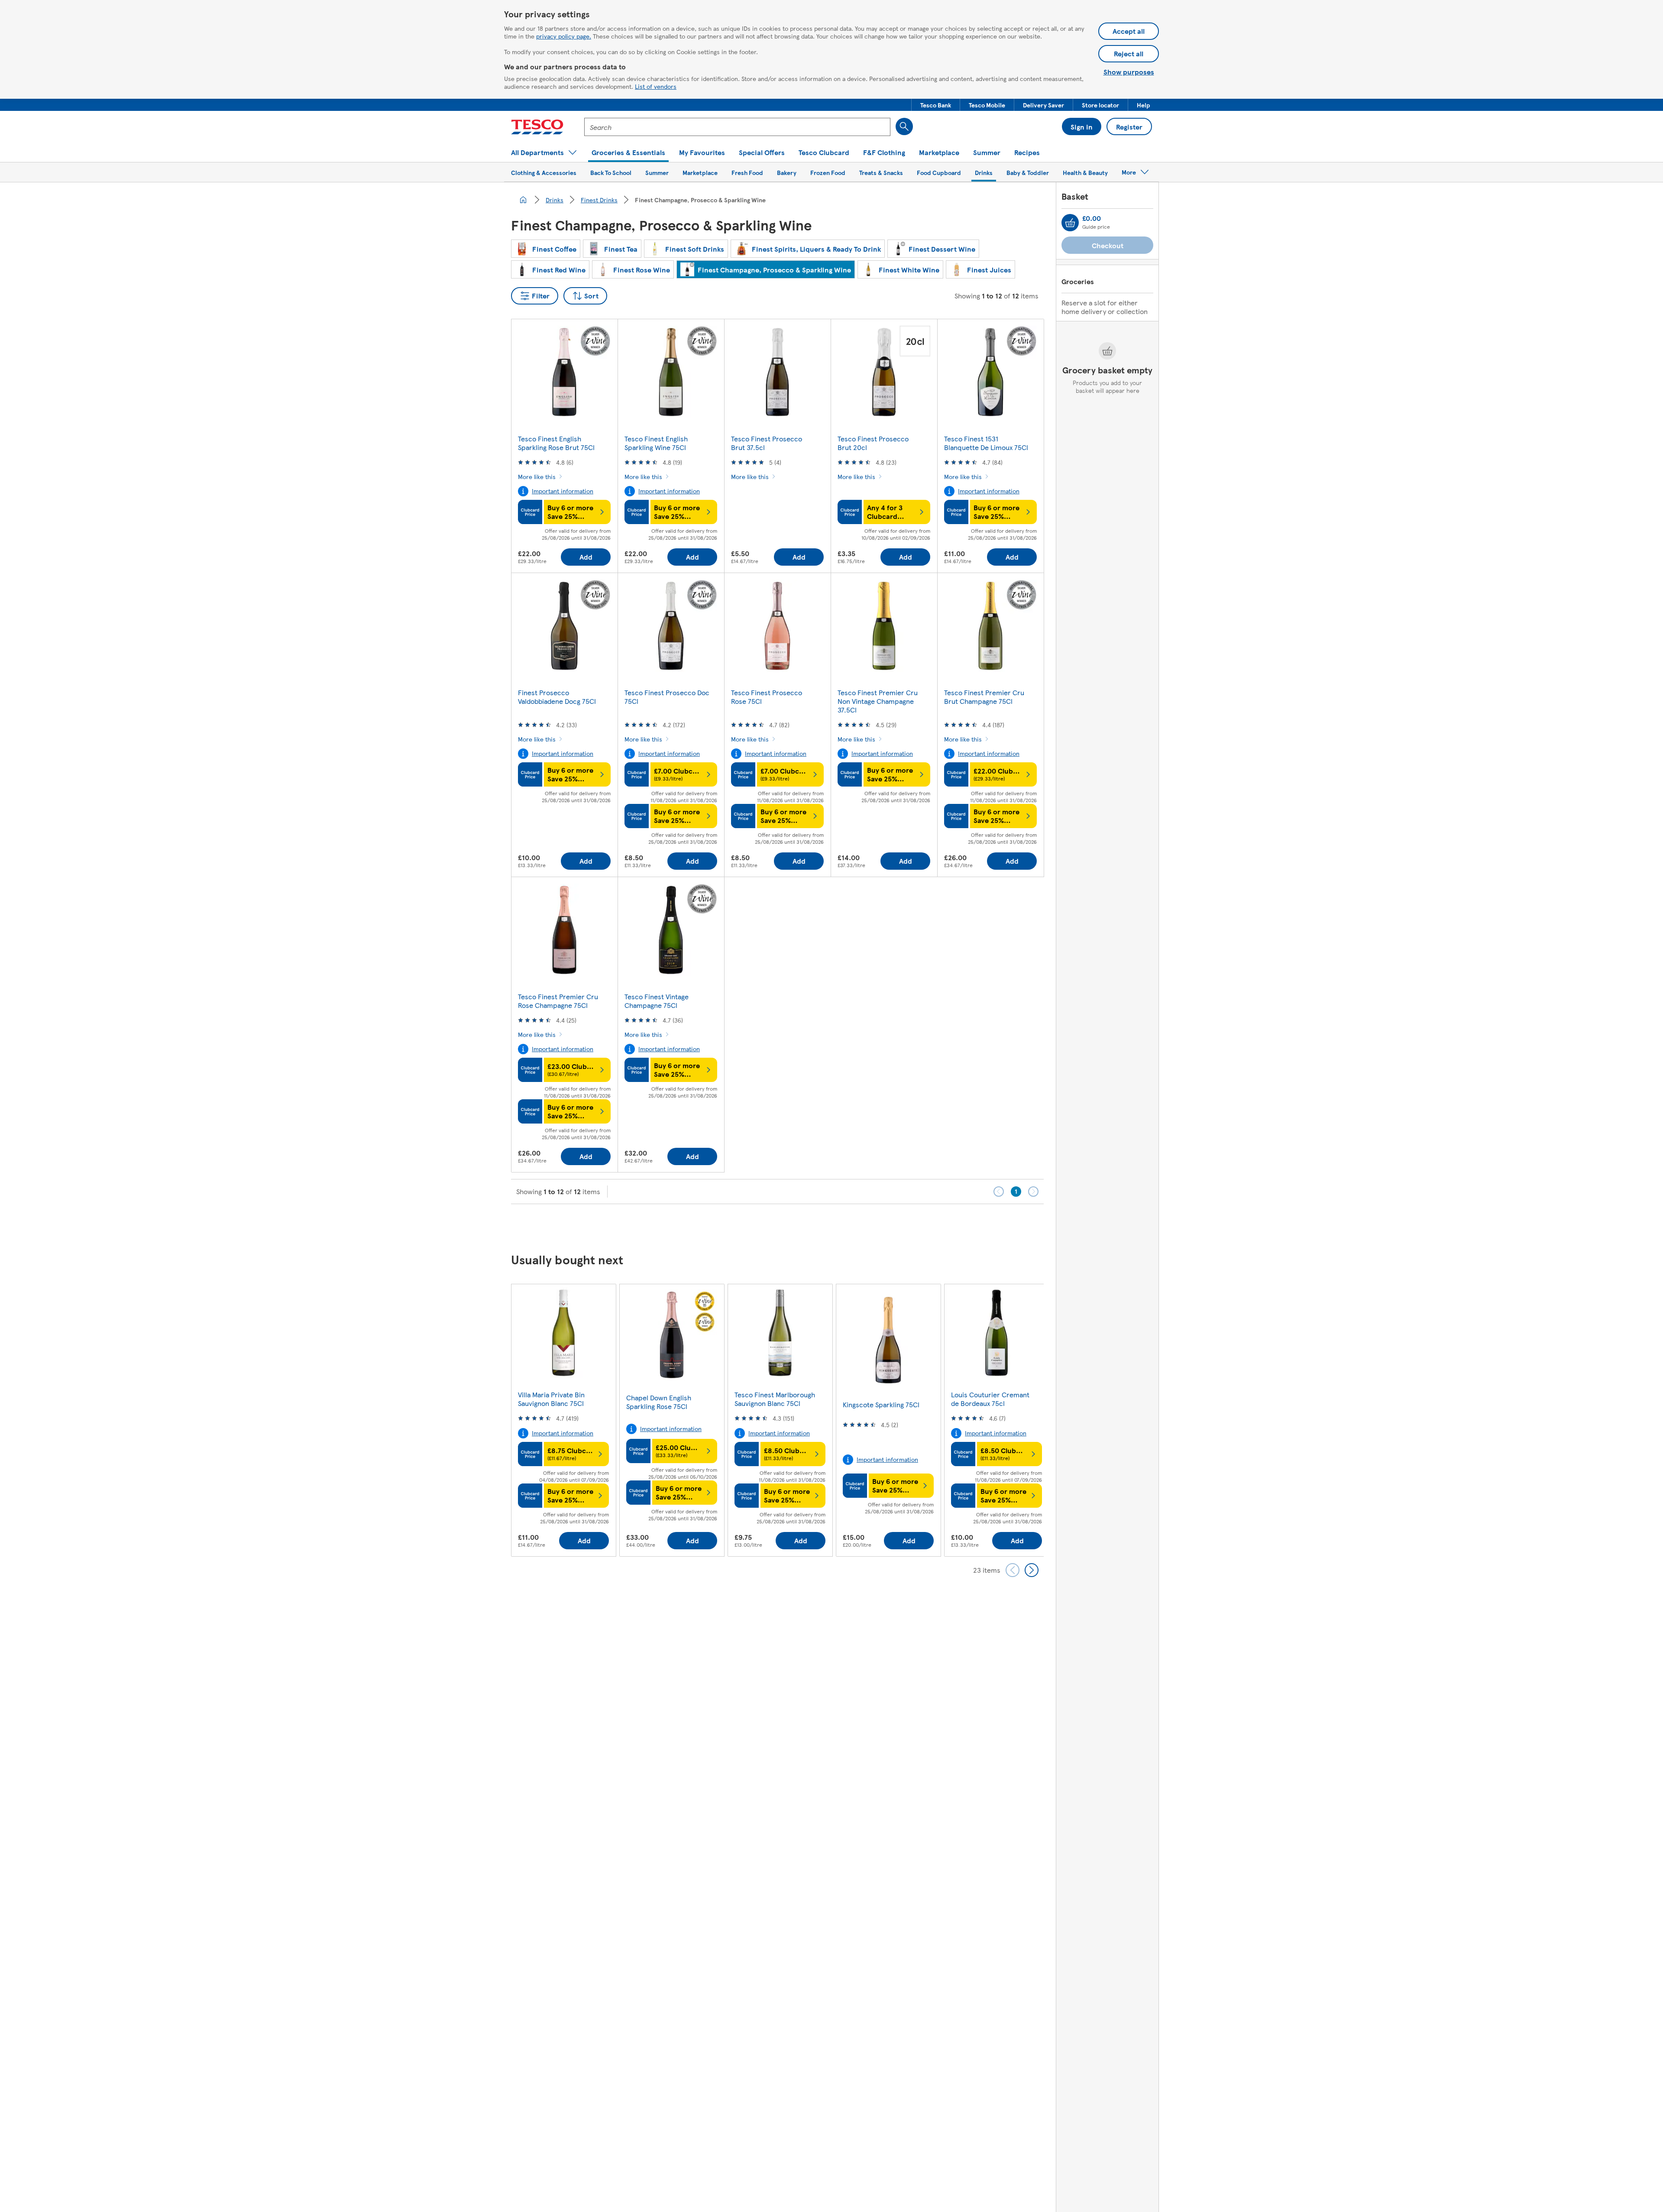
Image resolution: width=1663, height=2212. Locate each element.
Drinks (555, 200)
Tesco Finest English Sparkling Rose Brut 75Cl (556, 443)
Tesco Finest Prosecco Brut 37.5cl (767, 443)
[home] (523, 200)
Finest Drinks (599, 200)
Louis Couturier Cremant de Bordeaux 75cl (990, 1399)
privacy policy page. (564, 36)
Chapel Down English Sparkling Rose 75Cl (659, 1402)
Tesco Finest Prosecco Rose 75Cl (767, 697)
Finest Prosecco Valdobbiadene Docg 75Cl (557, 697)
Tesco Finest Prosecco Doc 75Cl (667, 697)
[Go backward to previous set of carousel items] (1013, 1570)
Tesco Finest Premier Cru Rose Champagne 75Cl (558, 1001)
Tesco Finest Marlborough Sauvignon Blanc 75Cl (775, 1399)
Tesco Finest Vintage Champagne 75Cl (657, 1001)
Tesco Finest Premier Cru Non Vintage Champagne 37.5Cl (878, 701)
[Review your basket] (1070, 223)
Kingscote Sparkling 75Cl (881, 1404)
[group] (563, 1420)
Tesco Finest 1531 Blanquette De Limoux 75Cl (986, 443)
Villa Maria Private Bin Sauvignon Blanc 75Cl (551, 1399)
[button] (936, 105)
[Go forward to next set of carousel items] (1032, 1570)
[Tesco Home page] (537, 127)
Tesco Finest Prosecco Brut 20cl (873, 443)
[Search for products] (904, 126)
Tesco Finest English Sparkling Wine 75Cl (656, 443)
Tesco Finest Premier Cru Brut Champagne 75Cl (984, 697)
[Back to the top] (836, 1226)
